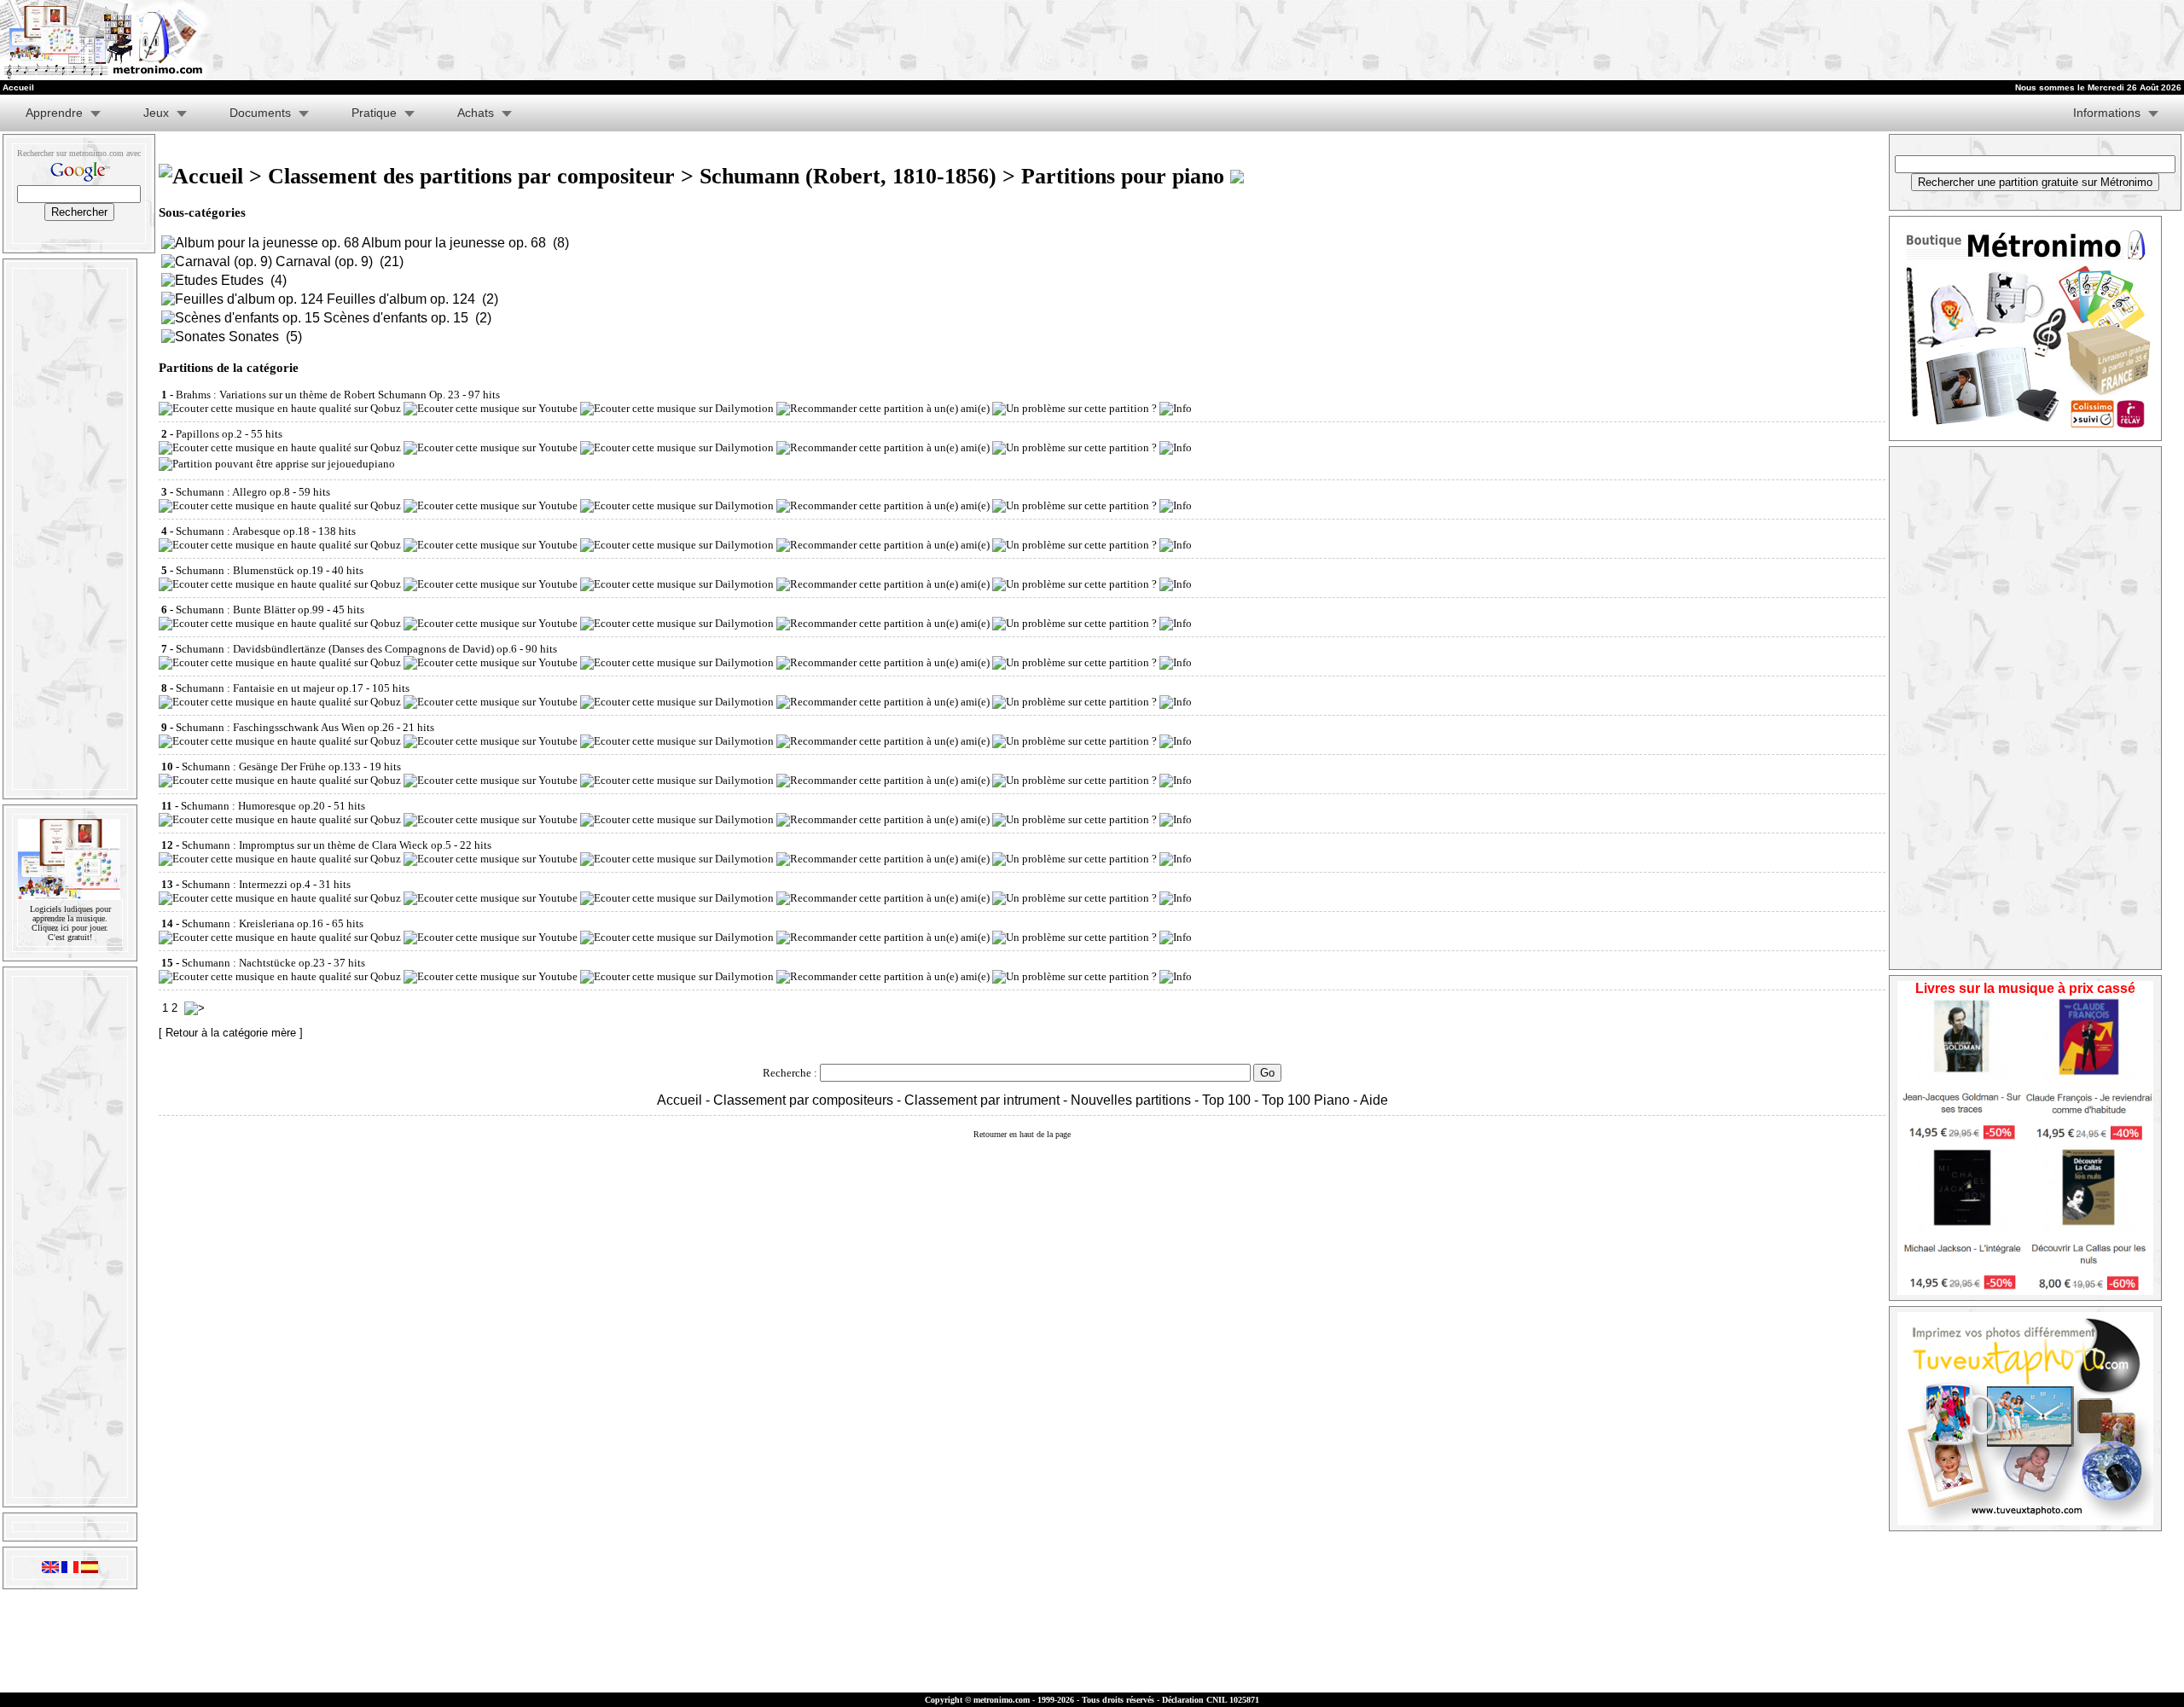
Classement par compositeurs (803, 1100)
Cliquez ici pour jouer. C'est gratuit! (70, 932)
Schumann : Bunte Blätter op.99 (250, 610)
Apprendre (54, 113)
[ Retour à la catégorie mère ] (231, 1033)
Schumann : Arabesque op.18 (243, 531)
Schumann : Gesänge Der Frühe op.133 (271, 766)
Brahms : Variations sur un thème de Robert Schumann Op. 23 (318, 395)
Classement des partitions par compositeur (471, 176)
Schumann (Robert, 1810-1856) (848, 176)
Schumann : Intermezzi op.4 (246, 884)
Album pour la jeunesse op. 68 (454, 243)
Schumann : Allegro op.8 (233, 492)
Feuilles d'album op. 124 (401, 299)
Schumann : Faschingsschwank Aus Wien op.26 (285, 727)
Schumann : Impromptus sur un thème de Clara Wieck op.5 (317, 845)
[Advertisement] (1522, 40)
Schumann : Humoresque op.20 (253, 806)
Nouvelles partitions (1131, 1100)
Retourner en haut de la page (1022, 1134)
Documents (260, 113)
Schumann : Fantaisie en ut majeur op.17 (270, 688)
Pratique (374, 113)
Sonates (254, 337)
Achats (476, 113)
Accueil (680, 1100)
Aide (1374, 1100)
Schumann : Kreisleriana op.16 (253, 923)
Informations (2107, 113)
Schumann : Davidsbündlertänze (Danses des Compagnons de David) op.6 (346, 649)
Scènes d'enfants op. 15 (396, 318)
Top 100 (1226, 1100)
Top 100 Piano (1306, 1100)
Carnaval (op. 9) (324, 261)
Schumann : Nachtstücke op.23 (253, 963)
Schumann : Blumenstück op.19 (250, 570)
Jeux (156, 113)
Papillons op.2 (209, 434)
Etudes (242, 280)
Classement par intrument (982, 1100)
